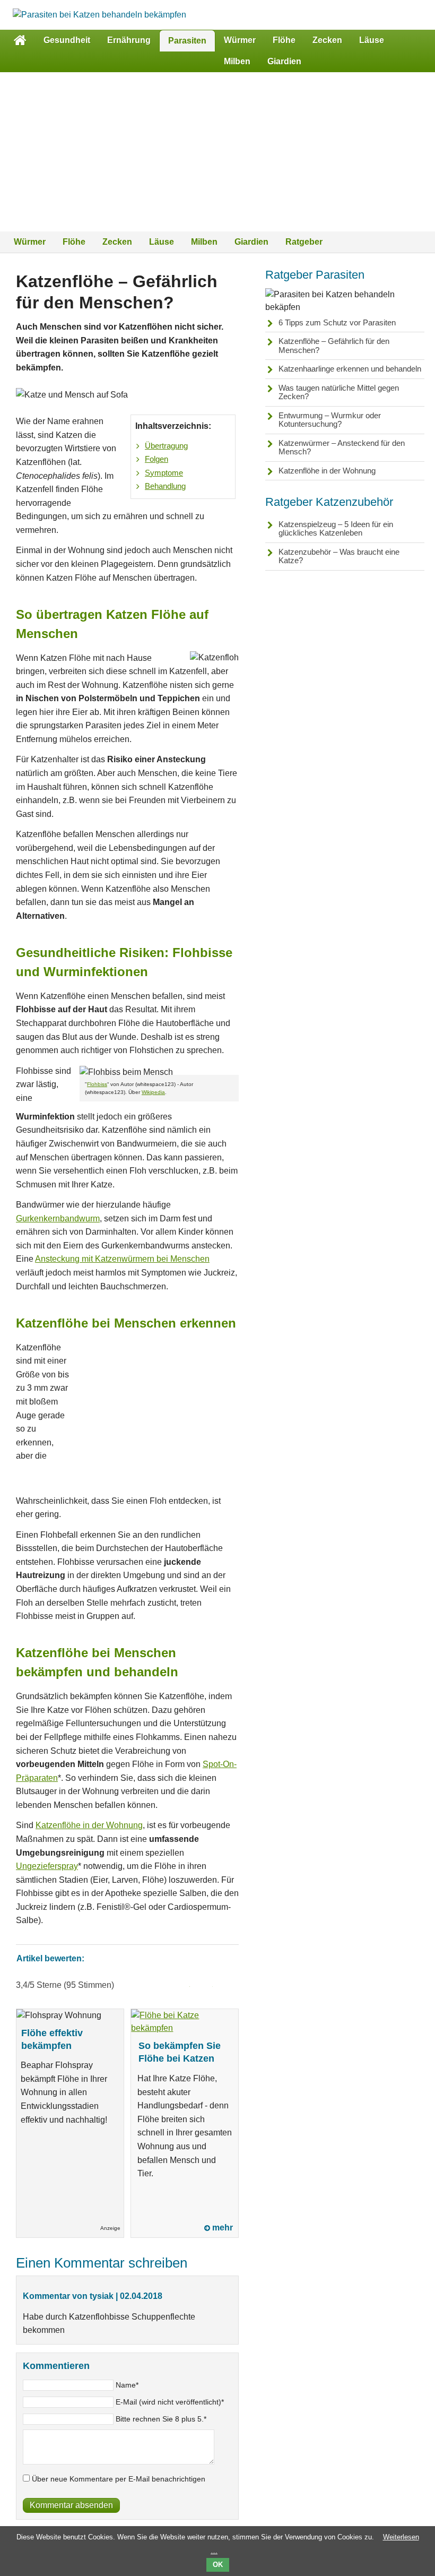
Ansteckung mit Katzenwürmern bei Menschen (122, 1259)
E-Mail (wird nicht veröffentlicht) (170, 2402)
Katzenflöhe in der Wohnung (89, 1825)
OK (218, 2565)
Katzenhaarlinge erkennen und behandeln (350, 369)
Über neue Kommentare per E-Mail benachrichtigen (119, 2479)
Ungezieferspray (47, 1866)
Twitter (204, 1985)
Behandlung (165, 486)
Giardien (284, 61)
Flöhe (284, 40)
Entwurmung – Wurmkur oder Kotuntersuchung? (330, 420)
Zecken (327, 40)
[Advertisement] (217, 152)
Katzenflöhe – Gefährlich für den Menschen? (334, 346)
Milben (237, 61)
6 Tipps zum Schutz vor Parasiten (337, 322)
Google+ (227, 1985)
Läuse (372, 40)
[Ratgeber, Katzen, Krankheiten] (20, 40)
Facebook (181, 1985)
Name (127, 2385)
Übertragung (166, 446)
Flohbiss (97, 1084)
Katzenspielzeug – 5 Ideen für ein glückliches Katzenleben (336, 529)
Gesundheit (67, 40)
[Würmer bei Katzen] (99, 15)
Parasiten (187, 41)
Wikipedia (153, 1092)
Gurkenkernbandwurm (58, 1218)
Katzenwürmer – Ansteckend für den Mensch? (342, 447)
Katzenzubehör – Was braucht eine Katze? (339, 556)
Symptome (164, 473)
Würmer (240, 40)
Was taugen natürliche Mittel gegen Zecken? (339, 392)
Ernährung (129, 40)
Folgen (156, 459)
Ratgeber (304, 242)
